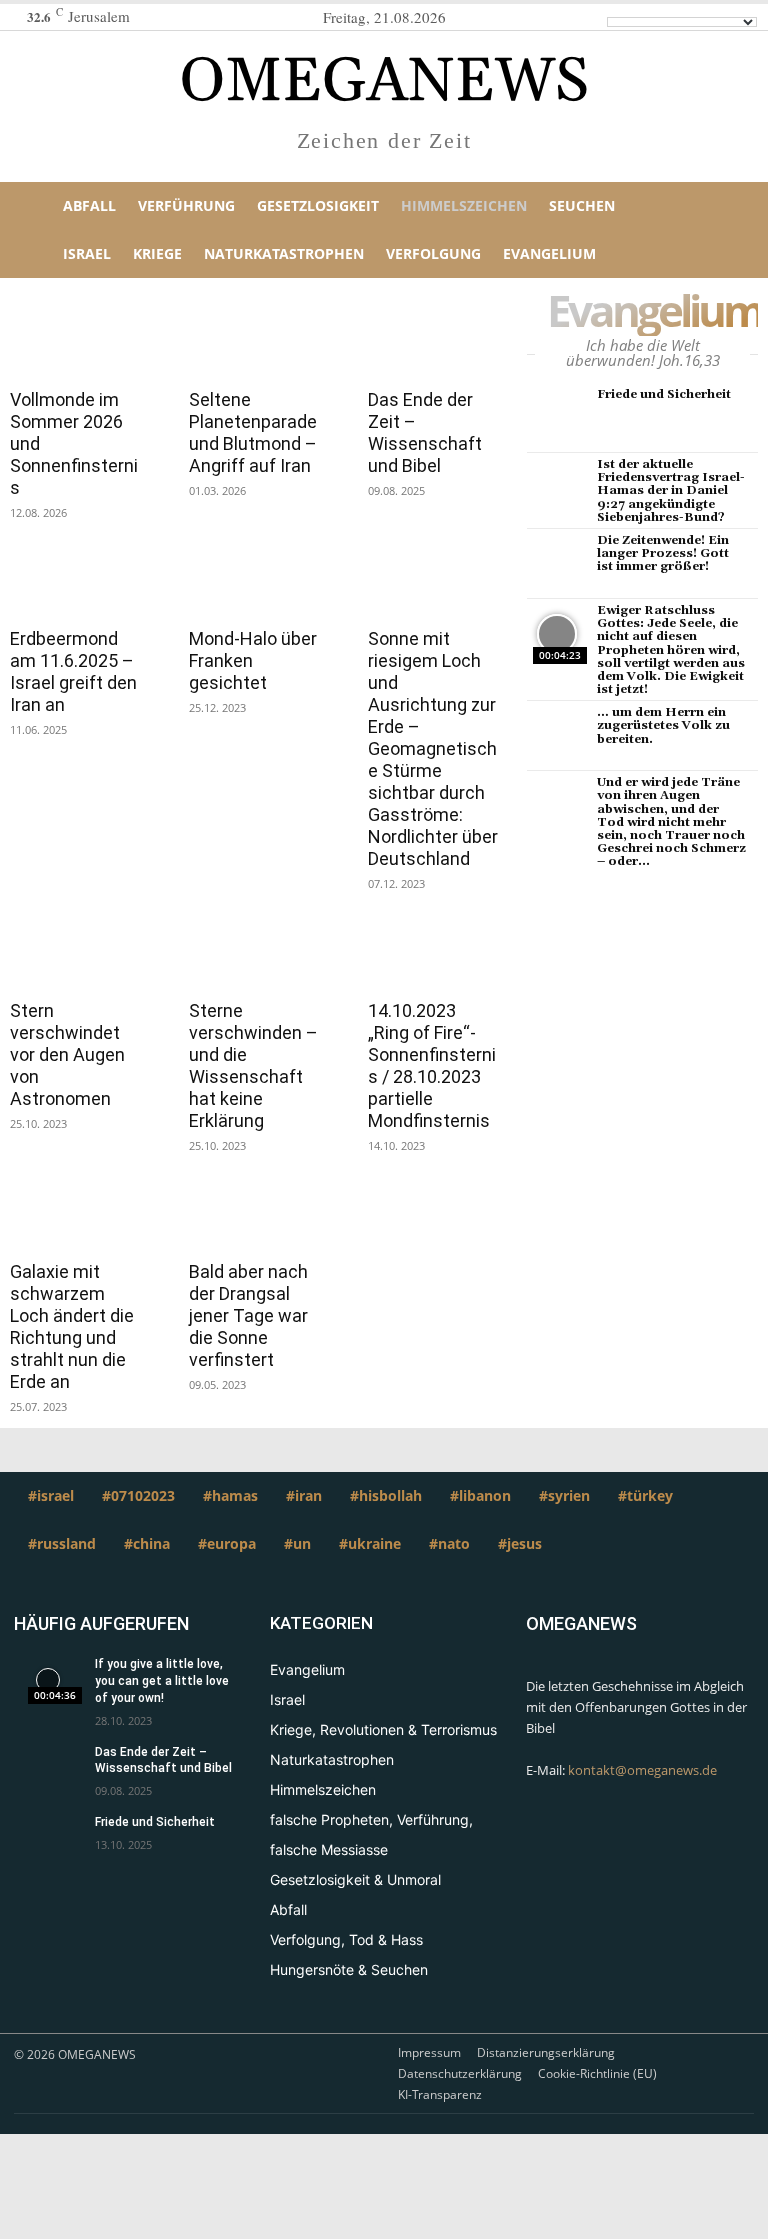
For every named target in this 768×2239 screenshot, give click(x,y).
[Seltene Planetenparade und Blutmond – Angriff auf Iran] (254, 341)
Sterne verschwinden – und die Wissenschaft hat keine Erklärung (253, 1065)
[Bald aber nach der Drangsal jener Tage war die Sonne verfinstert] (254, 1214)
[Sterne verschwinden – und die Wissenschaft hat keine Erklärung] (254, 952)
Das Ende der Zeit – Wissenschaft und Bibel (425, 432)
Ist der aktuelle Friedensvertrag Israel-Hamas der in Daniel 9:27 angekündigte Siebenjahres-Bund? (671, 491)
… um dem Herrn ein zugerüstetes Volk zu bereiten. (663, 725)
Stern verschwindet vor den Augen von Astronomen (67, 1054)
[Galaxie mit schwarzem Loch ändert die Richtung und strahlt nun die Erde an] (75, 1214)
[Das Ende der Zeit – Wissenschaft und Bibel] (433, 341)
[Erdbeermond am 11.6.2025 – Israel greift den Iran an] (75, 581)
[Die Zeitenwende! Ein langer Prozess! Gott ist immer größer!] (557, 564)
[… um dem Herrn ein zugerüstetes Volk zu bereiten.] (557, 736)
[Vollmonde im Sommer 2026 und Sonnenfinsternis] (75, 341)
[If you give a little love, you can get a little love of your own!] (48, 1680)
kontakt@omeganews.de (642, 1770)
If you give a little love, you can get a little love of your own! (162, 1681)
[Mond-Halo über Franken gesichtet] (254, 581)
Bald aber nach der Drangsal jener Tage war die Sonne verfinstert (248, 1315)
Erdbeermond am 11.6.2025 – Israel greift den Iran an (73, 671)
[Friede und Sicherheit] (557, 418)
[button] (729, 230)
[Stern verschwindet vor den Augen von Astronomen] (75, 952)
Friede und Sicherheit (664, 394)
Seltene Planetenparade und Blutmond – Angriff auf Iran (253, 432)
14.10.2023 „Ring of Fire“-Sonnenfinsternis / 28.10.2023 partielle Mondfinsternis (432, 1065)
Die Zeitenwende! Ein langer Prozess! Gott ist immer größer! (663, 553)
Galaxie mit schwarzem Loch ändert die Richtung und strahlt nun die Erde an (72, 1326)
